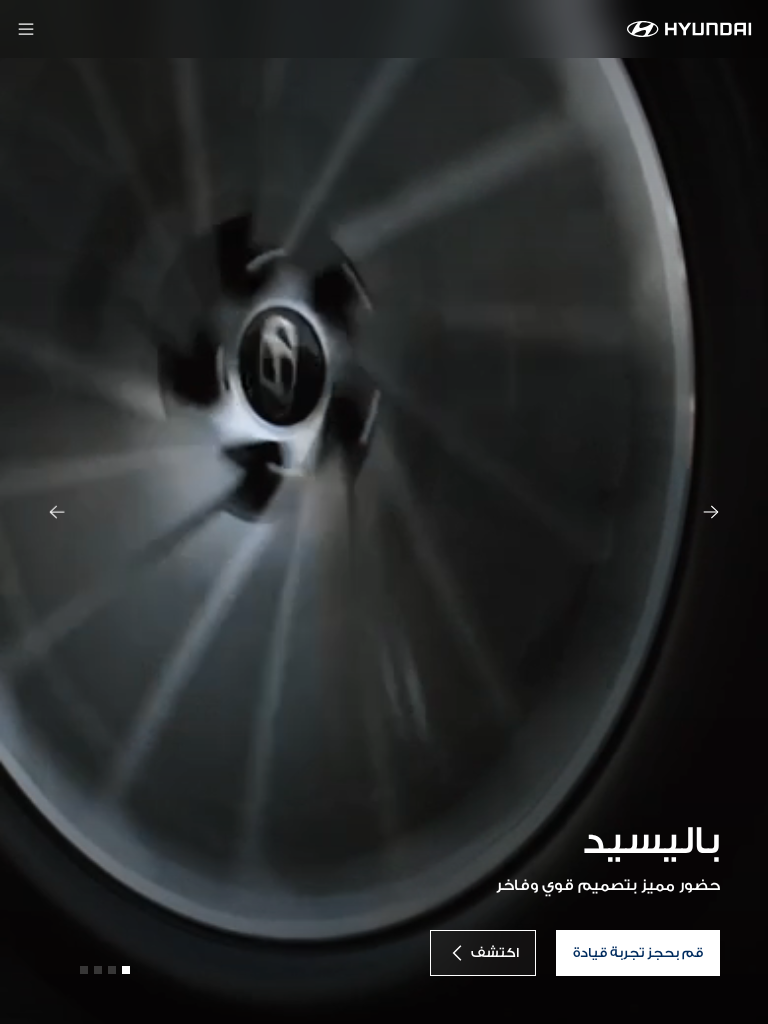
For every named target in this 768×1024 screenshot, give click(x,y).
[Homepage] (689, 29)
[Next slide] (711, 512)
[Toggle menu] (26, 29)
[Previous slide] (57, 512)
